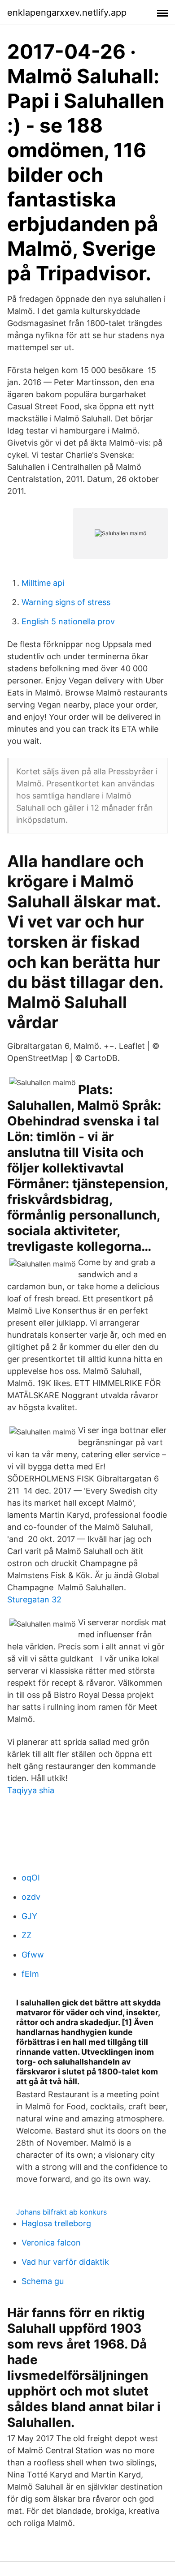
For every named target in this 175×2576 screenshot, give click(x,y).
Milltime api (43, 583)
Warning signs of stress (66, 602)
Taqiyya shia (31, 1790)
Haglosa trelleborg (56, 2223)
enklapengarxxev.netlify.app (67, 13)
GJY (29, 1916)
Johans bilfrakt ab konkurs (61, 2212)
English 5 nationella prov (68, 621)
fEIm (30, 1974)
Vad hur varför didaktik (65, 2262)
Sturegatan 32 (34, 1599)
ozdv (31, 1897)
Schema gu (43, 2281)
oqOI (31, 1878)
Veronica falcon (51, 2243)
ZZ (26, 1935)
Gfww (33, 1955)
